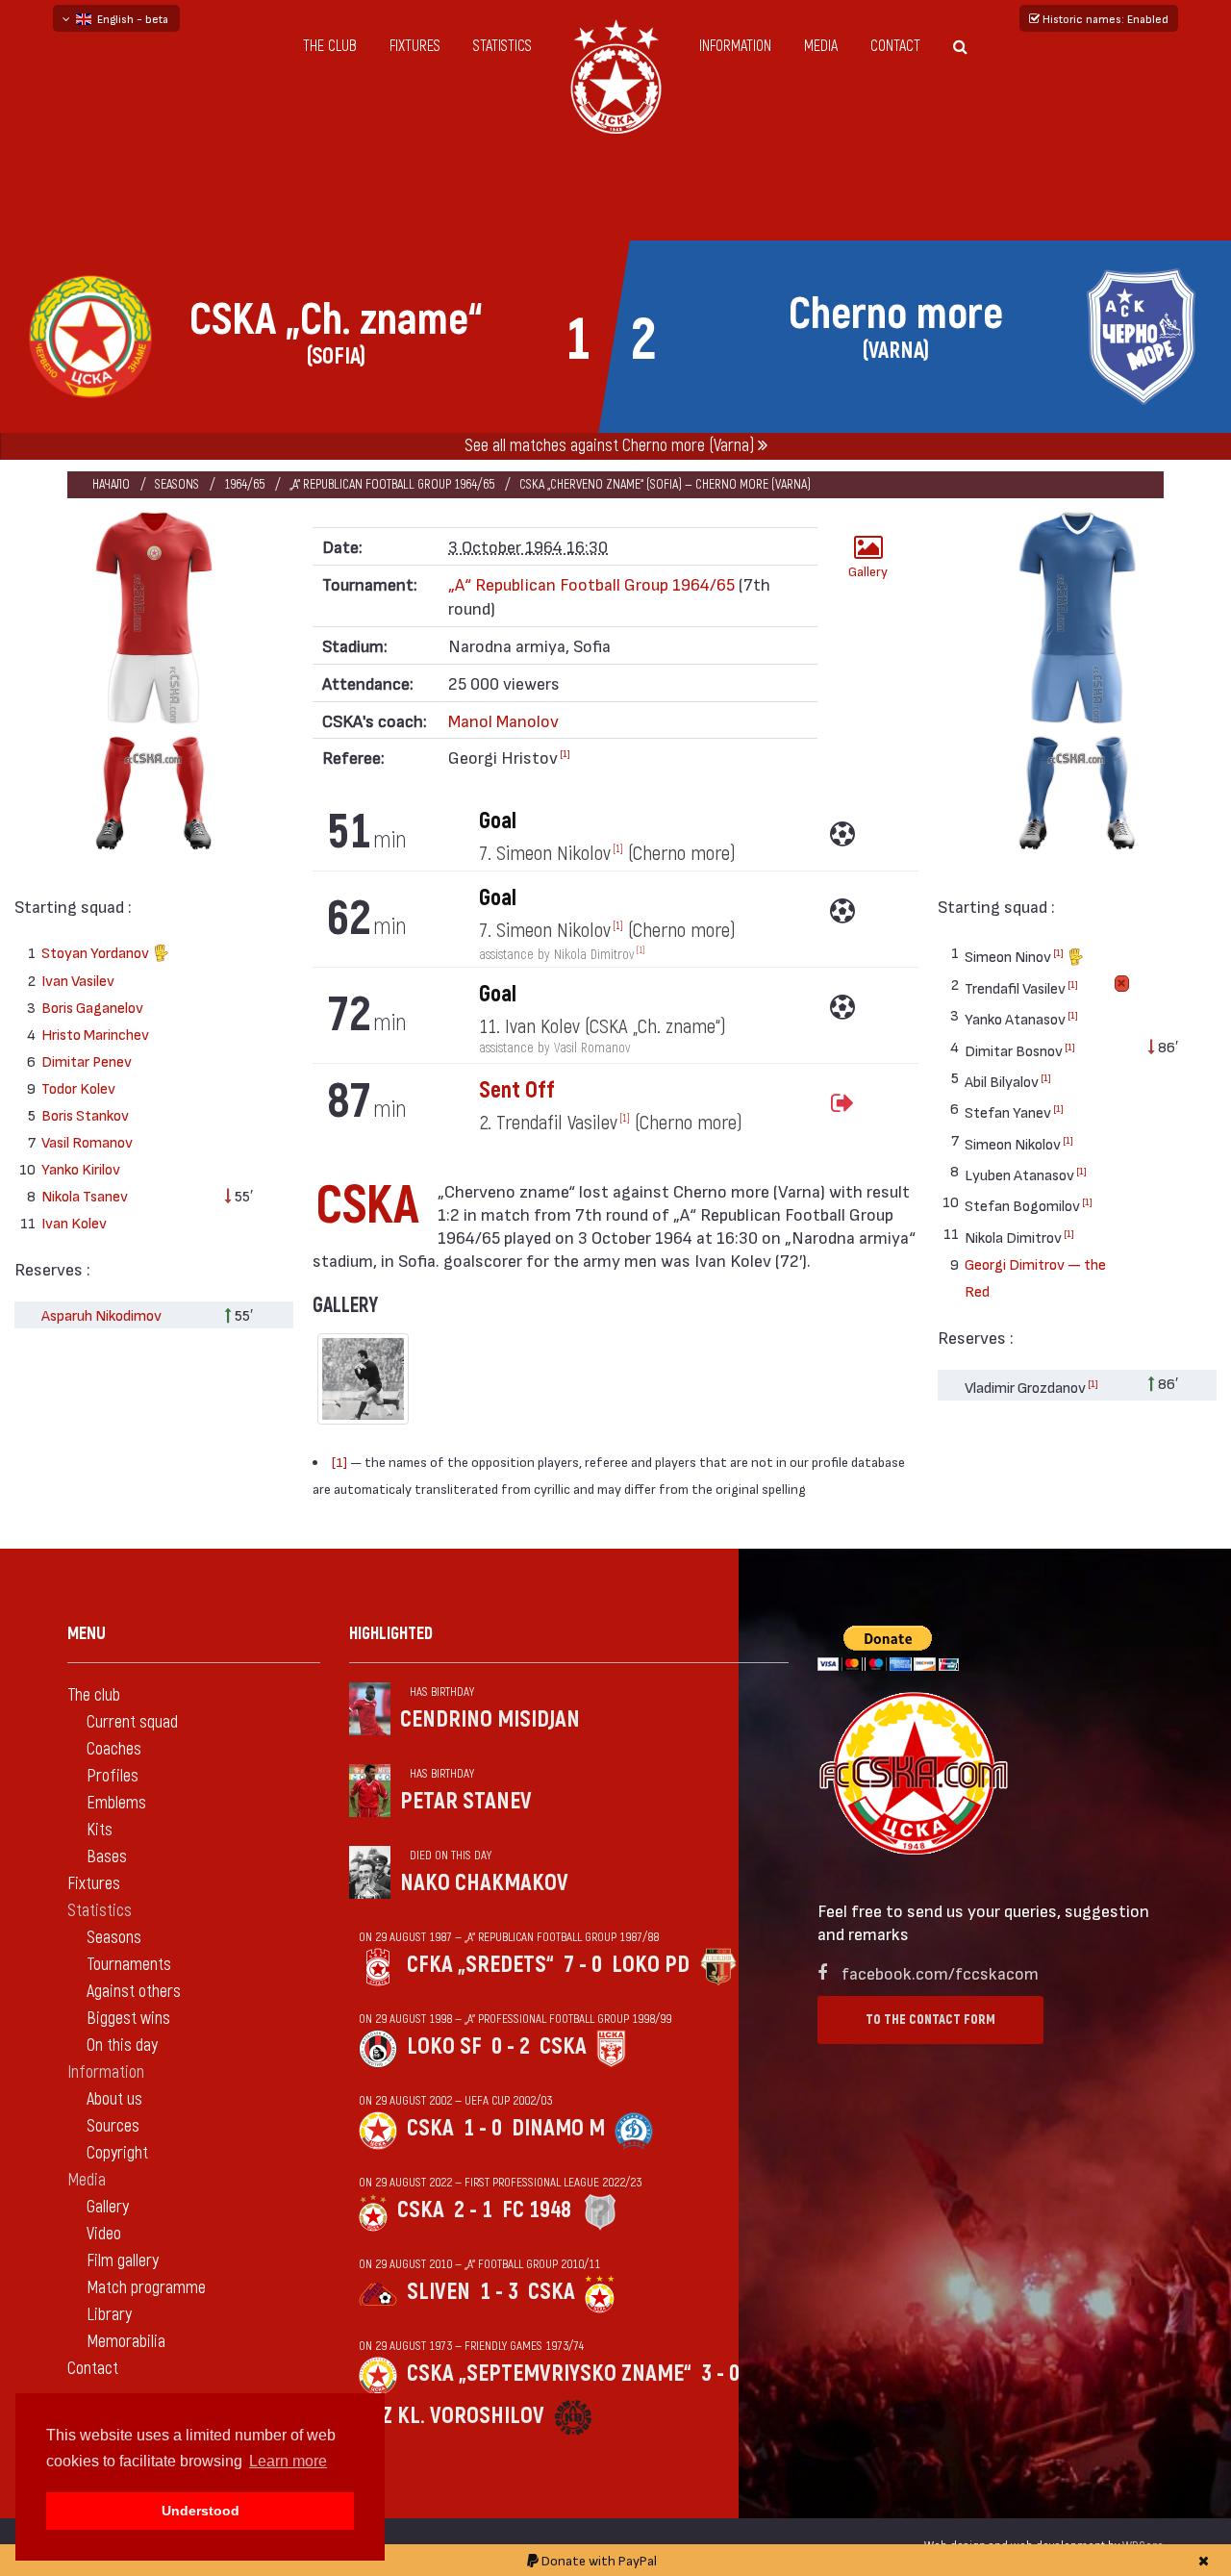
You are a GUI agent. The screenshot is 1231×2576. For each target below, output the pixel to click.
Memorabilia (126, 2342)
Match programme (146, 2288)
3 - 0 (720, 2374)
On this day (122, 2046)
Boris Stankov (85, 1114)
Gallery (868, 571)
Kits (100, 1830)
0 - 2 (511, 2046)
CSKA (563, 2046)
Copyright (117, 2153)
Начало (111, 484)
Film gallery (123, 2261)
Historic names (1104, 18)
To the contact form (930, 2020)
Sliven (439, 2292)
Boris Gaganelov (92, 1007)
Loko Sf (444, 2046)
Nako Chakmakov (484, 1883)
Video (104, 2234)
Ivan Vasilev (78, 980)
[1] (565, 753)
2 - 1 (473, 2210)
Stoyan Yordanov (97, 952)
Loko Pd (651, 1965)
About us (114, 2099)
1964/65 (244, 484)
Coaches (114, 1749)
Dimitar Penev (87, 1061)
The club (330, 46)
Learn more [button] (288, 2461)
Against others (134, 1992)
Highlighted (391, 1634)
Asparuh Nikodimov (101, 1314)
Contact (895, 46)
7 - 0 (583, 1965)
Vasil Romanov (87, 1141)
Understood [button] (201, 2511)
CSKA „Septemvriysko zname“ (549, 2374)
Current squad (132, 1722)
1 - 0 (483, 2128)
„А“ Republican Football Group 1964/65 (392, 484)
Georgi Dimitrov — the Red (1035, 1277)
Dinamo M (558, 2128)
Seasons (177, 484)
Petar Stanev (466, 1801)
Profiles (113, 1776)
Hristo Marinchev (95, 1034)
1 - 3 (499, 2292)
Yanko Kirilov (81, 1168)
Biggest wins (128, 2019)
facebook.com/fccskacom (940, 1972)
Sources (113, 2126)
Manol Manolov (503, 720)
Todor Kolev (78, 1087)
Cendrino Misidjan (490, 1719)
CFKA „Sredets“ (480, 1965)
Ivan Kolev (74, 1222)
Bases (107, 1857)
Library (109, 2315)
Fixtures (415, 46)
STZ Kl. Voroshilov (452, 2416)
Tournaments (129, 1965)
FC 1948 (537, 2210)
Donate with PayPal (598, 2560)
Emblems (116, 1803)
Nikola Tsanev (85, 1195)
